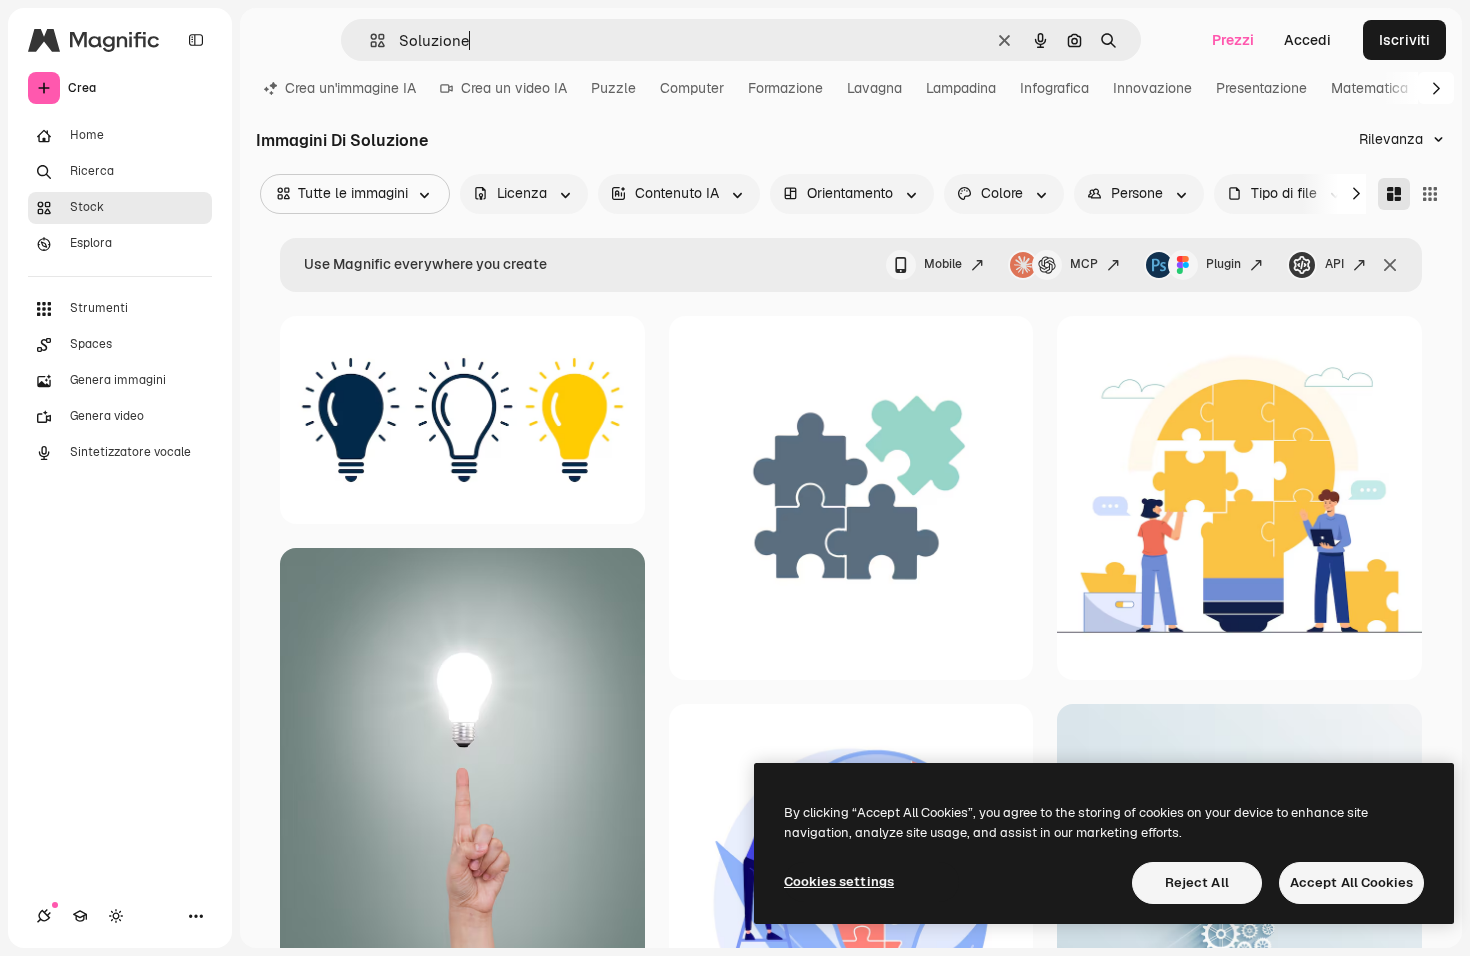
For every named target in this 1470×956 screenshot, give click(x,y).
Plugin (1223, 264)
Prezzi (1233, 40)
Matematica (1369, 88)
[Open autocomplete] (369, 40)
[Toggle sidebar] (196, 40)
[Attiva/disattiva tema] (116, 916)
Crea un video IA (514, 88)
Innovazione (1152, 88)
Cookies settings (839, 881)
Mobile (943, 264)
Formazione (785, 88)
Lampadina (961, 88)
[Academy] (80, 916)
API (1334, 264)
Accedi (1307, 40)
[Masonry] (1394, 194)
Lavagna (874, 88)
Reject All (1197, 882)
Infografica (1054, 88)
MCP (1084, 264)
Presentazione (1261, 88)
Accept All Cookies (1351, 882)
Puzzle (613, 88)
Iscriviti (1404, 40)
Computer (692, 88)
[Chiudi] (1390, 265)
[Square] (1430, 194)
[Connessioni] (44, 916)
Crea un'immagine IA (350, 88)
